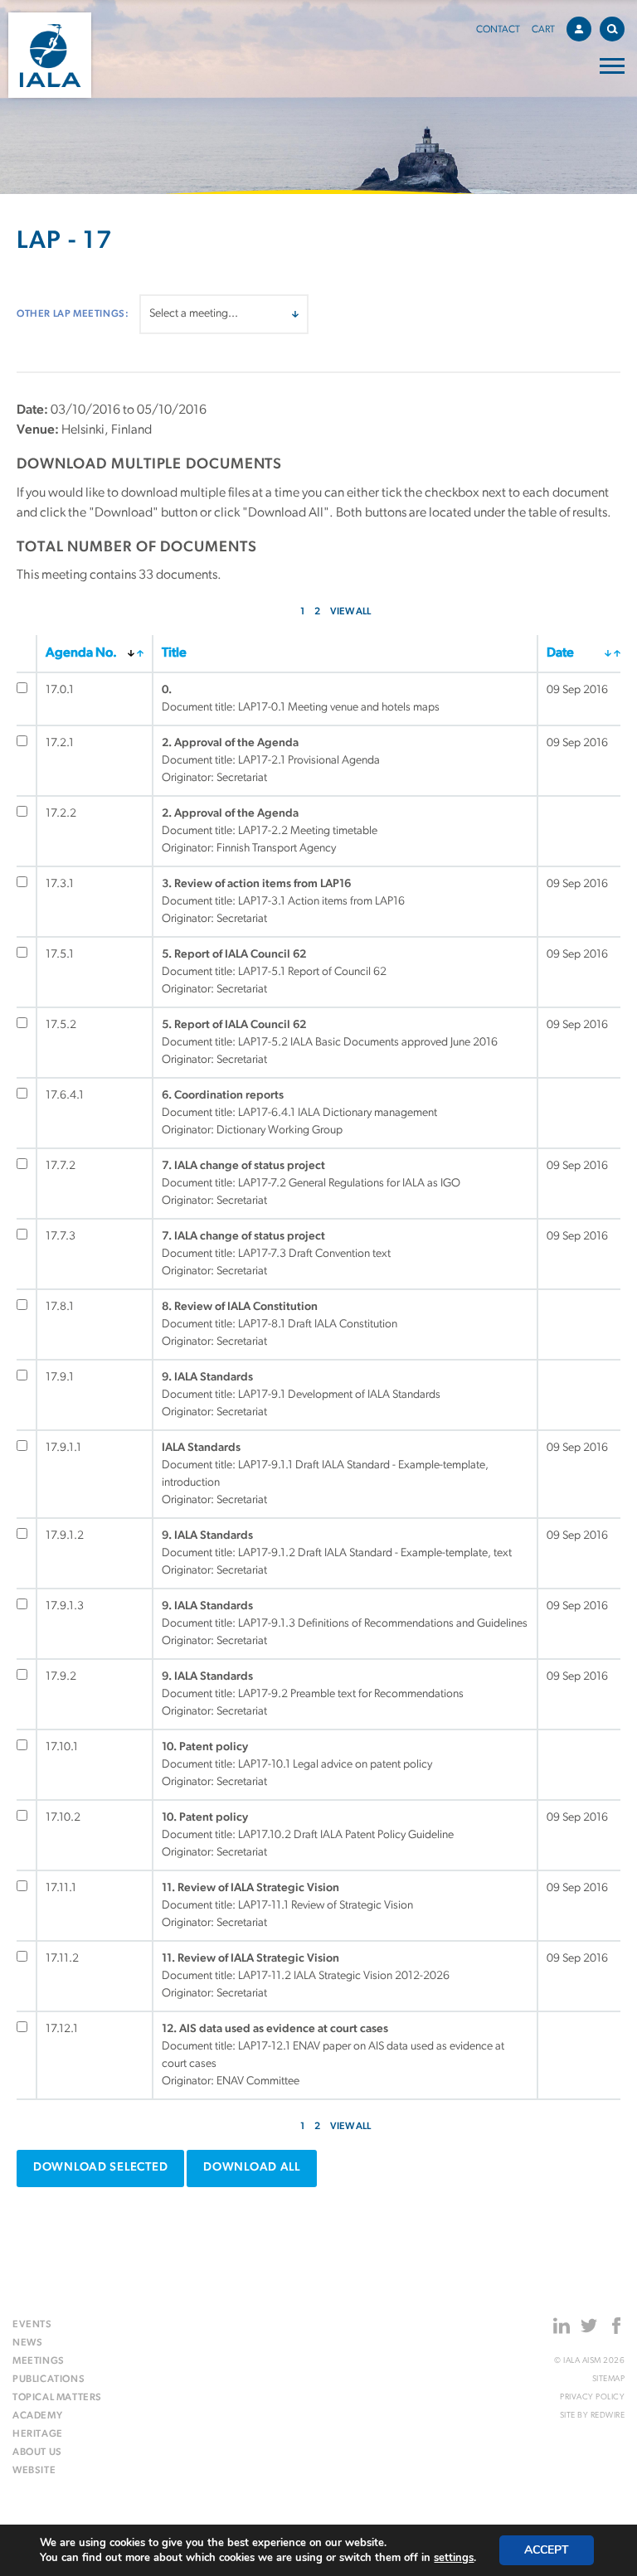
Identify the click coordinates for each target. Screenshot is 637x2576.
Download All (252, 2168)
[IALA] (50, 55)
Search (612, 29)
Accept (547, 2550)
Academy (37, 2416)
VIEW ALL (350, 612)
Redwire (608, 2416)
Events (32, 2325)
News (27, 2343)
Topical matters (57, 2398)
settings (454, 2558)
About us (37, 2452)
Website (34, 2471)
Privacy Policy (592, 2397)
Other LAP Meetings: (73, 314)
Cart (543, 30)
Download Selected (100, 2168)
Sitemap (608, 2379)
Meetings (39, 2361)
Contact (498, 30)
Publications (49, 2380)
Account (579, 29)
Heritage (38, 2434)
